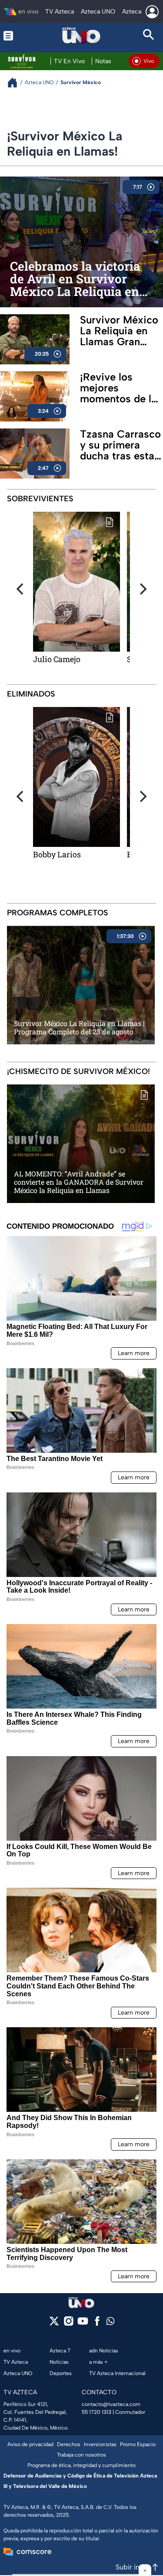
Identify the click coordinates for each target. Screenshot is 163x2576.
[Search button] (149, 36)
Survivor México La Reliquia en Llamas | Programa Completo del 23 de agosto (79, 1027)
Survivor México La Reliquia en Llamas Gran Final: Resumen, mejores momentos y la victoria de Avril (119, 331)
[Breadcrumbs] (16, 83)
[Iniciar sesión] (152, 12)
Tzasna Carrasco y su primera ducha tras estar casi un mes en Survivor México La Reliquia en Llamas (120, 445)
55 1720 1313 (96, 2412)
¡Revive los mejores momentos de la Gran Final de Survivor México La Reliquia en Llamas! (119, 388)
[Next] (142, 589)
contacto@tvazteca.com (111, 2404)
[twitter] (54, 2324)
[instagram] (68, 2324)
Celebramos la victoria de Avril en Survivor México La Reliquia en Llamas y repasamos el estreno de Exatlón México (76, 279)
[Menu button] (14, 36)
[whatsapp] (110, 2323)
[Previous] (21, 589)
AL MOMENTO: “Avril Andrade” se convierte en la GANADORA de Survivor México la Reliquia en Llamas (79, 1182)
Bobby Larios (57, 854)
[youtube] (83, 2324)
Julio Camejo (57, 659)
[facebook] (97, 2324)
